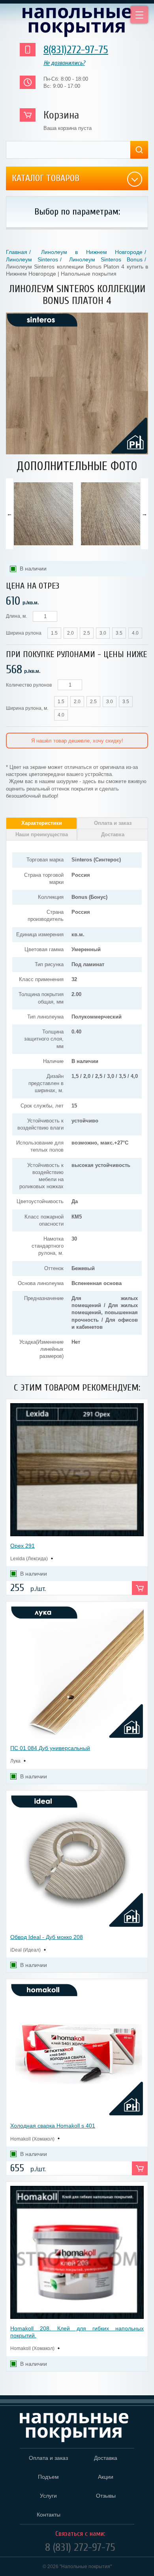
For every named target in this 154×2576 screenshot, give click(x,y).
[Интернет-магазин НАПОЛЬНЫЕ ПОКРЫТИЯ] (77, 22)
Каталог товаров (46, 178)
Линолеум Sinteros (32, 259)
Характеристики (42, 823)
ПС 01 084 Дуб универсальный (50, 1748)
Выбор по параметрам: (77, 212)
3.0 (103, 633)
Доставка (113, 834)
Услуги (48, 2496)
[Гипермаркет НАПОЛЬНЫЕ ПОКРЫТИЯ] (74, 2428)
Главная (17, 252)
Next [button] (145, 514)
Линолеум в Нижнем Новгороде (92, 252)
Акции (106, 2477)
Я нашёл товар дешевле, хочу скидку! (77, 741)
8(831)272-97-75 (76, 50)
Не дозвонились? (64, 63)
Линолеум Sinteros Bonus (106, 259)
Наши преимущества (42, 834)
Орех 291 (23, 1546)
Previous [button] (9, 514)
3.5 (119, 633)
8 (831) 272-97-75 (80, 2547)
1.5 (54, 633)
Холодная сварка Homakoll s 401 (53, 2126)
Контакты (49, 2515)
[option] (43, 514)
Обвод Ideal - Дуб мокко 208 (47, 1937)
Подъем (48, 2477)
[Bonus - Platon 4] (77, 453)
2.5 (87, 633)
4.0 (135, 633)
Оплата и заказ (113, 823)
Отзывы (106, 2496)
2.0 (70, 633)
